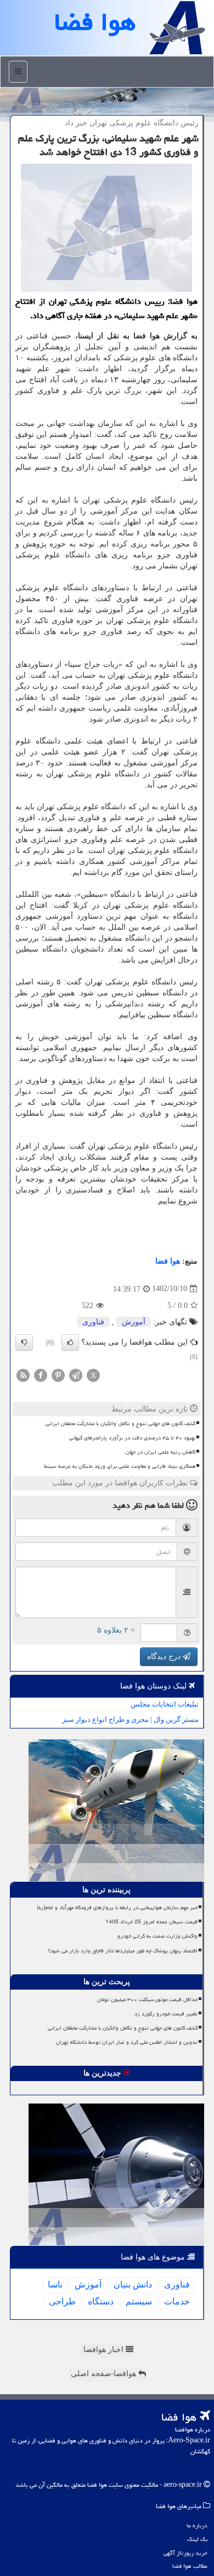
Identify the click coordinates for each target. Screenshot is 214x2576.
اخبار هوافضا (105, 2350)
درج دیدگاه (165, 1656)
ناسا (55, 2284)
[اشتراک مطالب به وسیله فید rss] (23, 1375)
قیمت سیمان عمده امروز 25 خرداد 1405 (151, 1922)
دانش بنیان (133, 2284)
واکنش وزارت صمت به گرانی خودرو (157, 1936)
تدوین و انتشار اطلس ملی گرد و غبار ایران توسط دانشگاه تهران (127, 2042)
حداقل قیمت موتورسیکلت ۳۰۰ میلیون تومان (147, 1999)
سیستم (139, 2301)
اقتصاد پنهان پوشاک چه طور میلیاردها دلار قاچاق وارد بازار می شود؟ (123, 1951)
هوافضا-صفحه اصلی (105, 2374)
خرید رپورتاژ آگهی (185, 2553)
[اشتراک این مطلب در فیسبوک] (41, 1375)
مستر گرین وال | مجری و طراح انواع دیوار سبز (130, 1719)
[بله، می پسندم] (70, 1342)
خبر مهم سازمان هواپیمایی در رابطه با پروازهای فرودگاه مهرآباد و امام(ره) (117, 1907)
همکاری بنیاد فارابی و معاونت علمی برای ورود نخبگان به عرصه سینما (120, 1466)
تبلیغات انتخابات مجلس (165, 1704)
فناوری (93, 1322)
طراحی (62, 2301)
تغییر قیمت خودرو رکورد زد (166, 2014)
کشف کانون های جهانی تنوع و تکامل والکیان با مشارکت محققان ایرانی (120, 1424)
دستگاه (101, 2301)
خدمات (177, 2301)
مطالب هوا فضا (190, 2566)
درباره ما (197, 2525)
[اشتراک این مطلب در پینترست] (58, 1375)
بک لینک (197, 2539)
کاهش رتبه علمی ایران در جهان (161, 1452)
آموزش (134, 1322)
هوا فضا (168, 1261)
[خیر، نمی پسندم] (24, 1342)
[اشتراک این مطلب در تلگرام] (76, 1375)
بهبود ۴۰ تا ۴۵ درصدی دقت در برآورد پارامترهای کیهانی (132, 1438)
